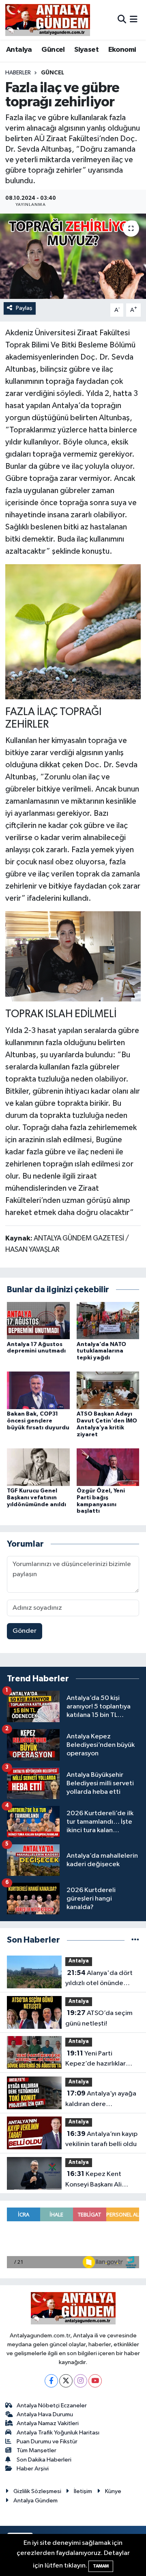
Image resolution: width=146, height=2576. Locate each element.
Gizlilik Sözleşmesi (37, 2491)
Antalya (19, 50)
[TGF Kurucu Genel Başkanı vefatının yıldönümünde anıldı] (38, 1467)
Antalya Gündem (35, 2501)
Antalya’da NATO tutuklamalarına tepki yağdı (101, 1351)
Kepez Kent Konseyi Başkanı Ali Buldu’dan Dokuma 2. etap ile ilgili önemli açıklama (97, 2180)
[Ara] (122, 20)
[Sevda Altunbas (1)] (73, 956)
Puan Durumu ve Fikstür (47, 2442)
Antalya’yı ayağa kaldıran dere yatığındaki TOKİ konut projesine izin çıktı (101, 2100)
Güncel (53, 50)
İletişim (83, 2491)
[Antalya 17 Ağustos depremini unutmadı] (38, 1320)
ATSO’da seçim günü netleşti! (99, 2018)
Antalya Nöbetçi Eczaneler (52, 2406)
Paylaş (24, 308)
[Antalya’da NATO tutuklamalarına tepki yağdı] (108, 1320)
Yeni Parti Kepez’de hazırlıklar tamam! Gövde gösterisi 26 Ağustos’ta (102, 2060)
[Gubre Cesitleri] (73, 631)
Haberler (18, 73)
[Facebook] (51, 2381)
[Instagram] (81, 2381)
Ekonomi (122, 50)
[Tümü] (135, 1940)
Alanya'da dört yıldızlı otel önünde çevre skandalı (99, 1979)
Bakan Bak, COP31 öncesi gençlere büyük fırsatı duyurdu (38, 1421)
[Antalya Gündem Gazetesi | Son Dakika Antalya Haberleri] (48, 20)
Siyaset (86, 50)
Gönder (25, 1631)
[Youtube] (95, 2381)
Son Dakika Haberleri (44, 2460)
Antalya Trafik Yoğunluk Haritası (58, 2433)
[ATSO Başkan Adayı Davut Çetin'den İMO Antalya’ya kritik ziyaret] (108, 1390)
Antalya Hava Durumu (45, 2414)
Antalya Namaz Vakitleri (48, 2423)
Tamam (101, 2566)
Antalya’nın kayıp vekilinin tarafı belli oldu (101, 2139)
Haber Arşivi (33, 2469)
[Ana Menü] (134, 20)
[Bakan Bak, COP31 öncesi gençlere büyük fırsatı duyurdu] (38, 1390)
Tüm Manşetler (36, 2450)
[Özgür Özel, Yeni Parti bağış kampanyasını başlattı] (108, 1467)
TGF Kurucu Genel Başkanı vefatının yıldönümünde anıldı (36, 1498)
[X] (66, 2381)
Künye (113, 2491)
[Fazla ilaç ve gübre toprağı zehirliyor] (73, 256)
